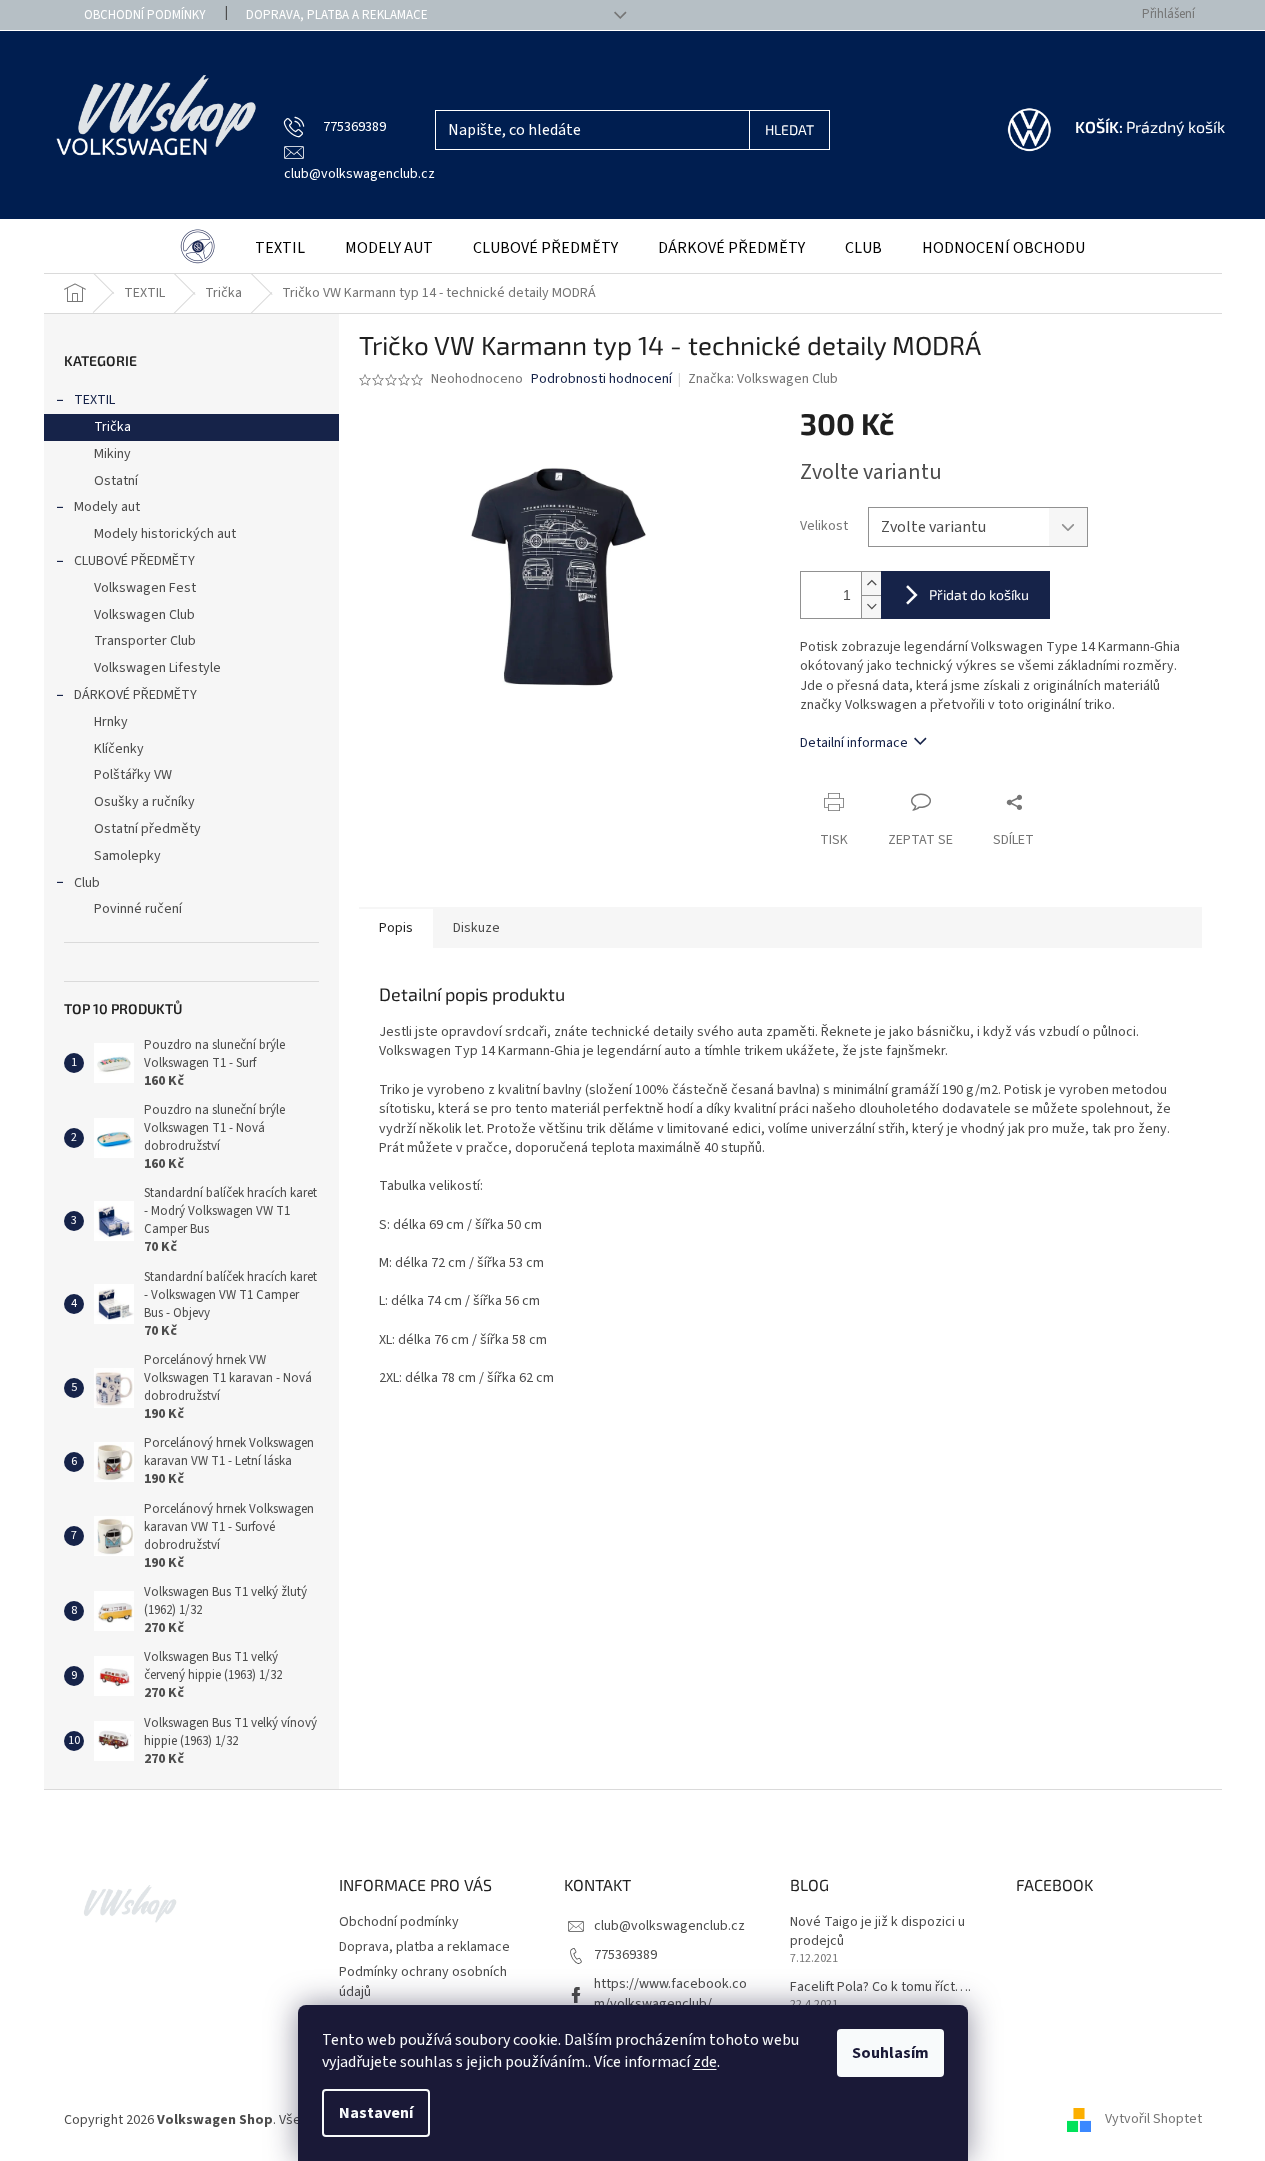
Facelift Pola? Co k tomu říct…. (880, 1987)
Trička (112, 427)
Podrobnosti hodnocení (601, 379)
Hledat (789, 129)
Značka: (763, 379)
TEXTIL (94, 400)
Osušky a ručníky (144, 802)
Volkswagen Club (144, 615)
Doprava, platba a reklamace (337, 15)
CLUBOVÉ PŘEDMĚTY (134, 561)
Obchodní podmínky (145, 15)
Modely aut (107, 507)
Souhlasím (890, 2053)
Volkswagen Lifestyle (157, 668)
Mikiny (112, 454)
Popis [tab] (396, 928)
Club (87, 883)
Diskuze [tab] (476, 928)
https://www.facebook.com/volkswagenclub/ (670, 1993)
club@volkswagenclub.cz (669, 1926)
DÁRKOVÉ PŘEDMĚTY (135, 695)
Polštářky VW (133, 775)
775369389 (625, 1955)
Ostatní (116, 481)
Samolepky (127, 856)
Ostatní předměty (147, 829)
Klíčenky (119, 749)
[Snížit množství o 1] (871, 606)
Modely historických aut (165, 534)
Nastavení (376, 2113)
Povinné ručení (138, 909)
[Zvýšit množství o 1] (871, 583)
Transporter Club (145, 641)
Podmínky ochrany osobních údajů (423, 1981)
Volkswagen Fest (145, 588)
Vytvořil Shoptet (1153, 2120)
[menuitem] (197, 248)
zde (705, 2062)
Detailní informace (854, 743)
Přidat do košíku (979, 594)
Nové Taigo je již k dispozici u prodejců (877, 1932)
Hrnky (111, 722)
